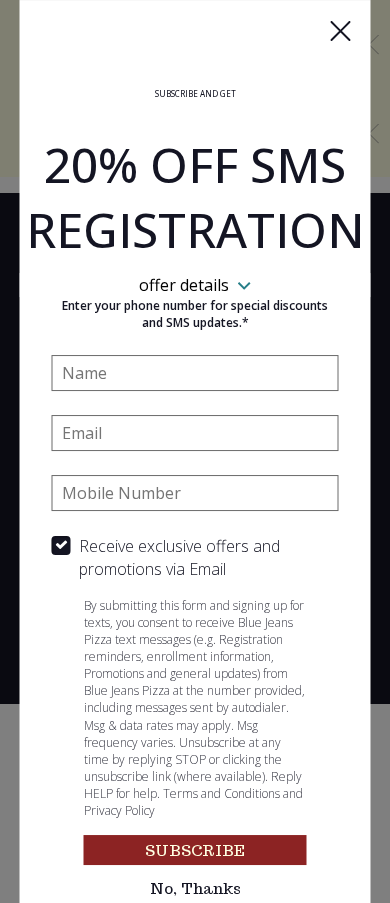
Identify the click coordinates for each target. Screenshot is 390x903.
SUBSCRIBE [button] (195, 850)
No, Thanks (195, 888)
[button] (341, 31)
